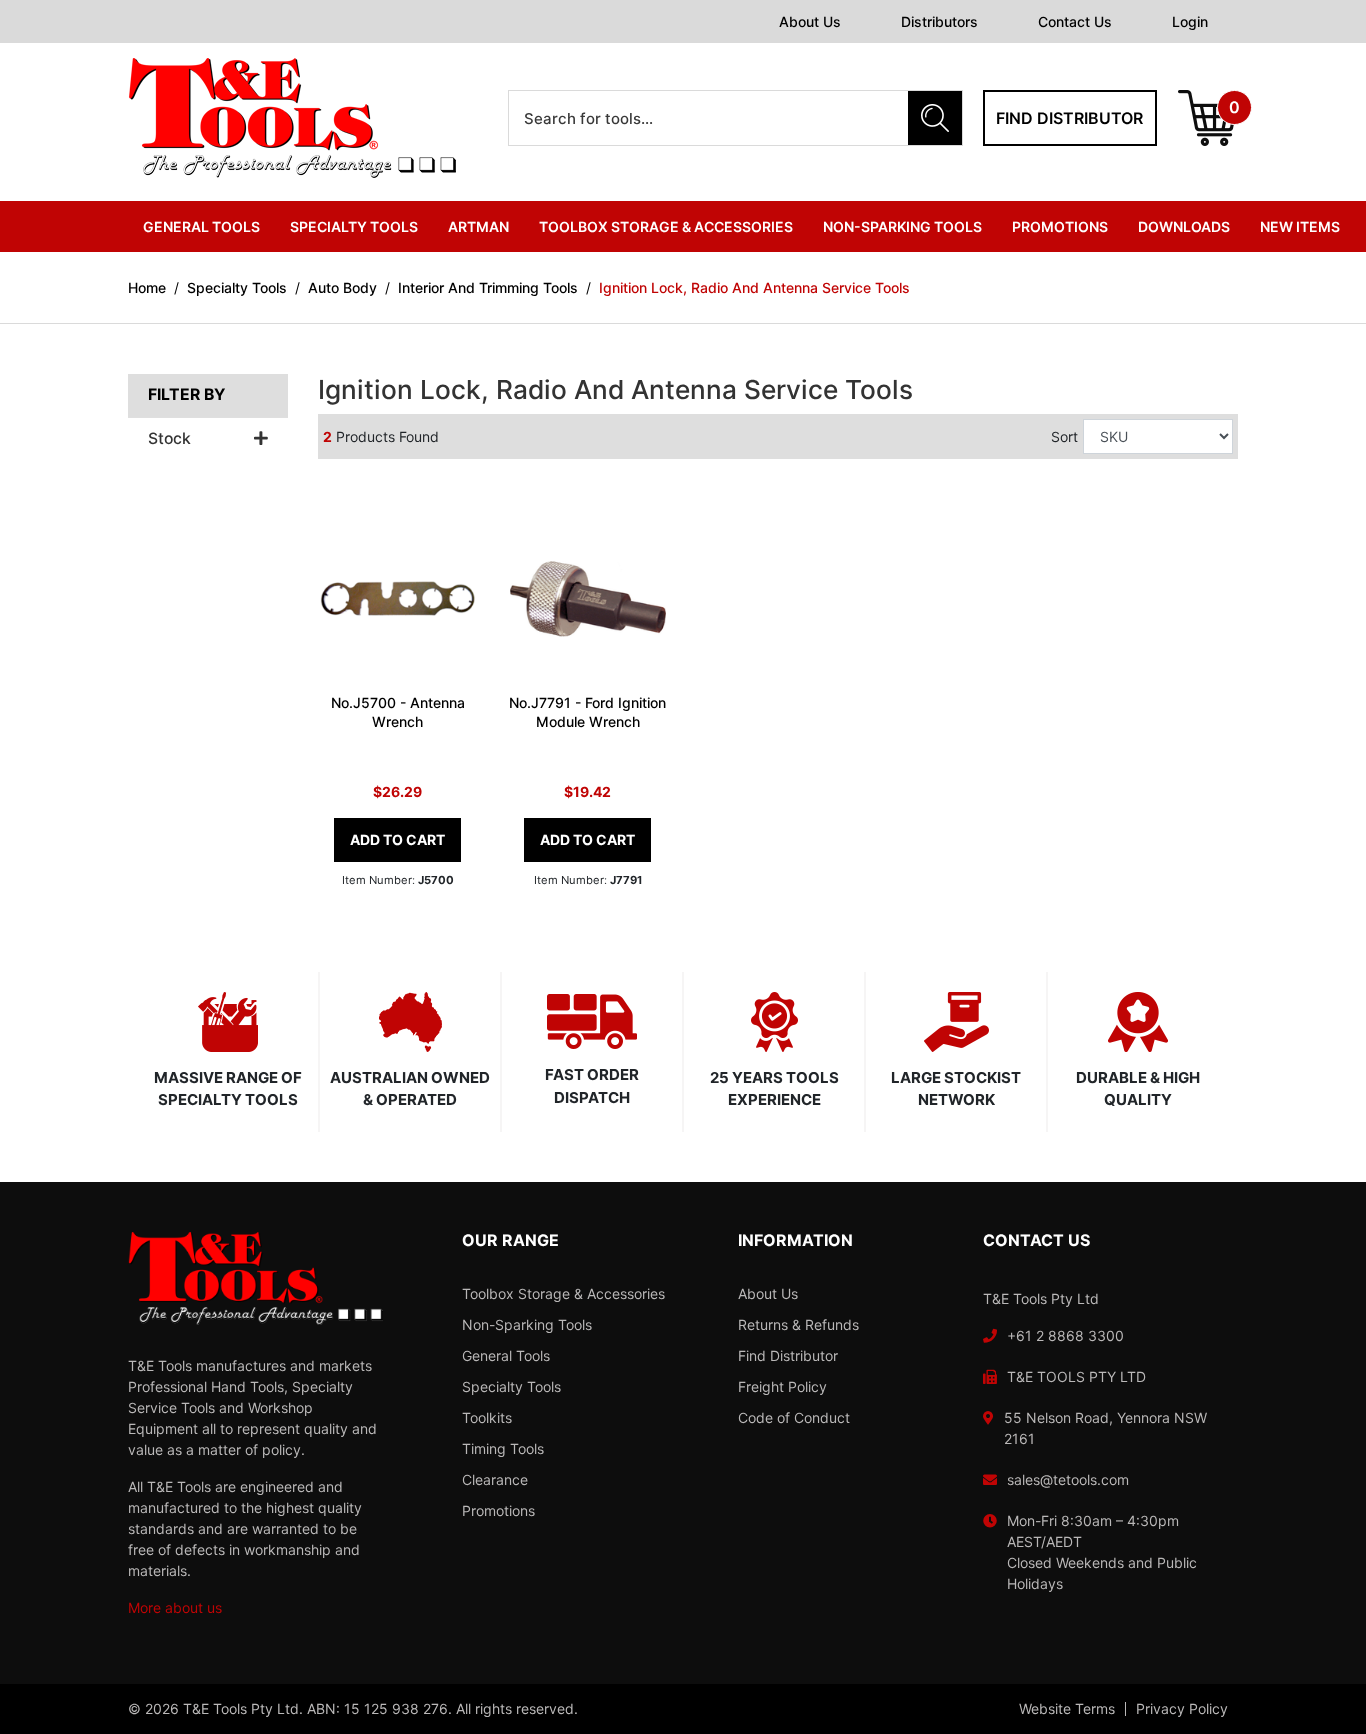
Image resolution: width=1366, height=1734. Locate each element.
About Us (810, 21)
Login (1190, 21)
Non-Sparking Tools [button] (902, 226)
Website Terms (1067, 1709)
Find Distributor (788, 1355)
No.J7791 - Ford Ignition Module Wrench (587, 712)
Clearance (495, 1479)
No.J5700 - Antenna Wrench (398, 712)
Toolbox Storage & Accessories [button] (666, 226)
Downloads (1184, 226)
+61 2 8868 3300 (1065, 1335)
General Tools (506, 1355)
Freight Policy (782, 1386)
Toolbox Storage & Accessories (563, 1293)
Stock (169, 439)
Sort (1064, 436)
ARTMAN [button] (478, 226)
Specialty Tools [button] (354, 226)
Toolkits (487, 1417)
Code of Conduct (794, 1417)
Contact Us (1075, 21)
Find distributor (1069, 118)
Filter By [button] (186, 395)
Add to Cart (397, 839)
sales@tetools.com (1068, 1479)
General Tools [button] (201, 226)
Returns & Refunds (798, 1324)
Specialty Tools (511, 1386)
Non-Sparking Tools (527, 1324)
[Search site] (935, 118)
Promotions (1060, 226)
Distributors (939, 21)
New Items (1300, 226)
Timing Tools (503, 1448)
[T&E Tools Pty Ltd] (292, 116)
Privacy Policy (1182, 1709)
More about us (175, 1607)
